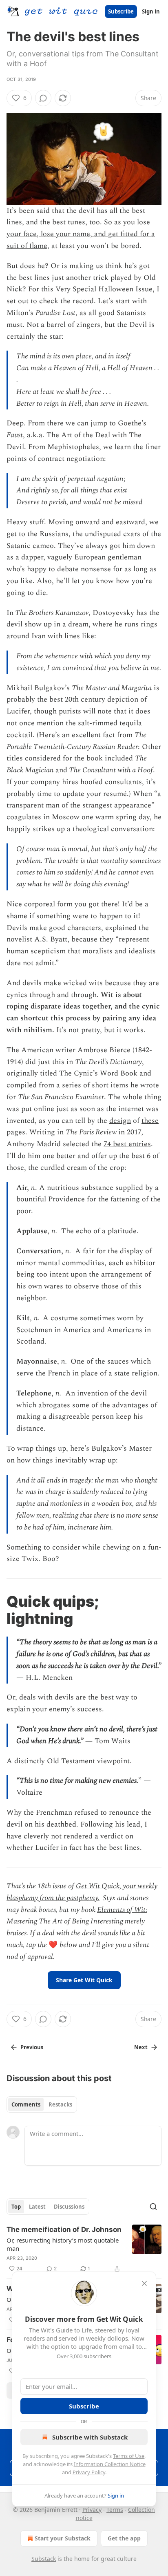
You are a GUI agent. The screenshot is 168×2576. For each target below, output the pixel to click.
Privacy (92, 2510)
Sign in (151, 11)
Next (141, 2047)
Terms (115, 2510)
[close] (144, 2283)
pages (16, 1132)
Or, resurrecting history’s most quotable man (63, 2244)
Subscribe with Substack (90, 2437)
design (120, 1121)
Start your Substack (63, 2538)
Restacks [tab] (60, 2104)
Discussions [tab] (69, 2207)
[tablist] (42, 2104)
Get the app (124, 2538)
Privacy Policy (89, 2472)
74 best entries (127, 1144)
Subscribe (121, 11)
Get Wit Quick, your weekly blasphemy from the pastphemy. (82, 1892)
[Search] (153, 2207)
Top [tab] (16, 2207)
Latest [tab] (37, 2207)
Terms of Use (129, 2456)
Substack (44, 2559)
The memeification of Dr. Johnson (64, 2229)
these (150, 1121)
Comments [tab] (26, 2104)
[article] (84, 2249)
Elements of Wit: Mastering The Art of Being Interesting (77, 1916)
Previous (32, 2047)
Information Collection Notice (110, 2464)
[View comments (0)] (43, 98)
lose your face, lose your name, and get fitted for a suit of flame (81, 234)
